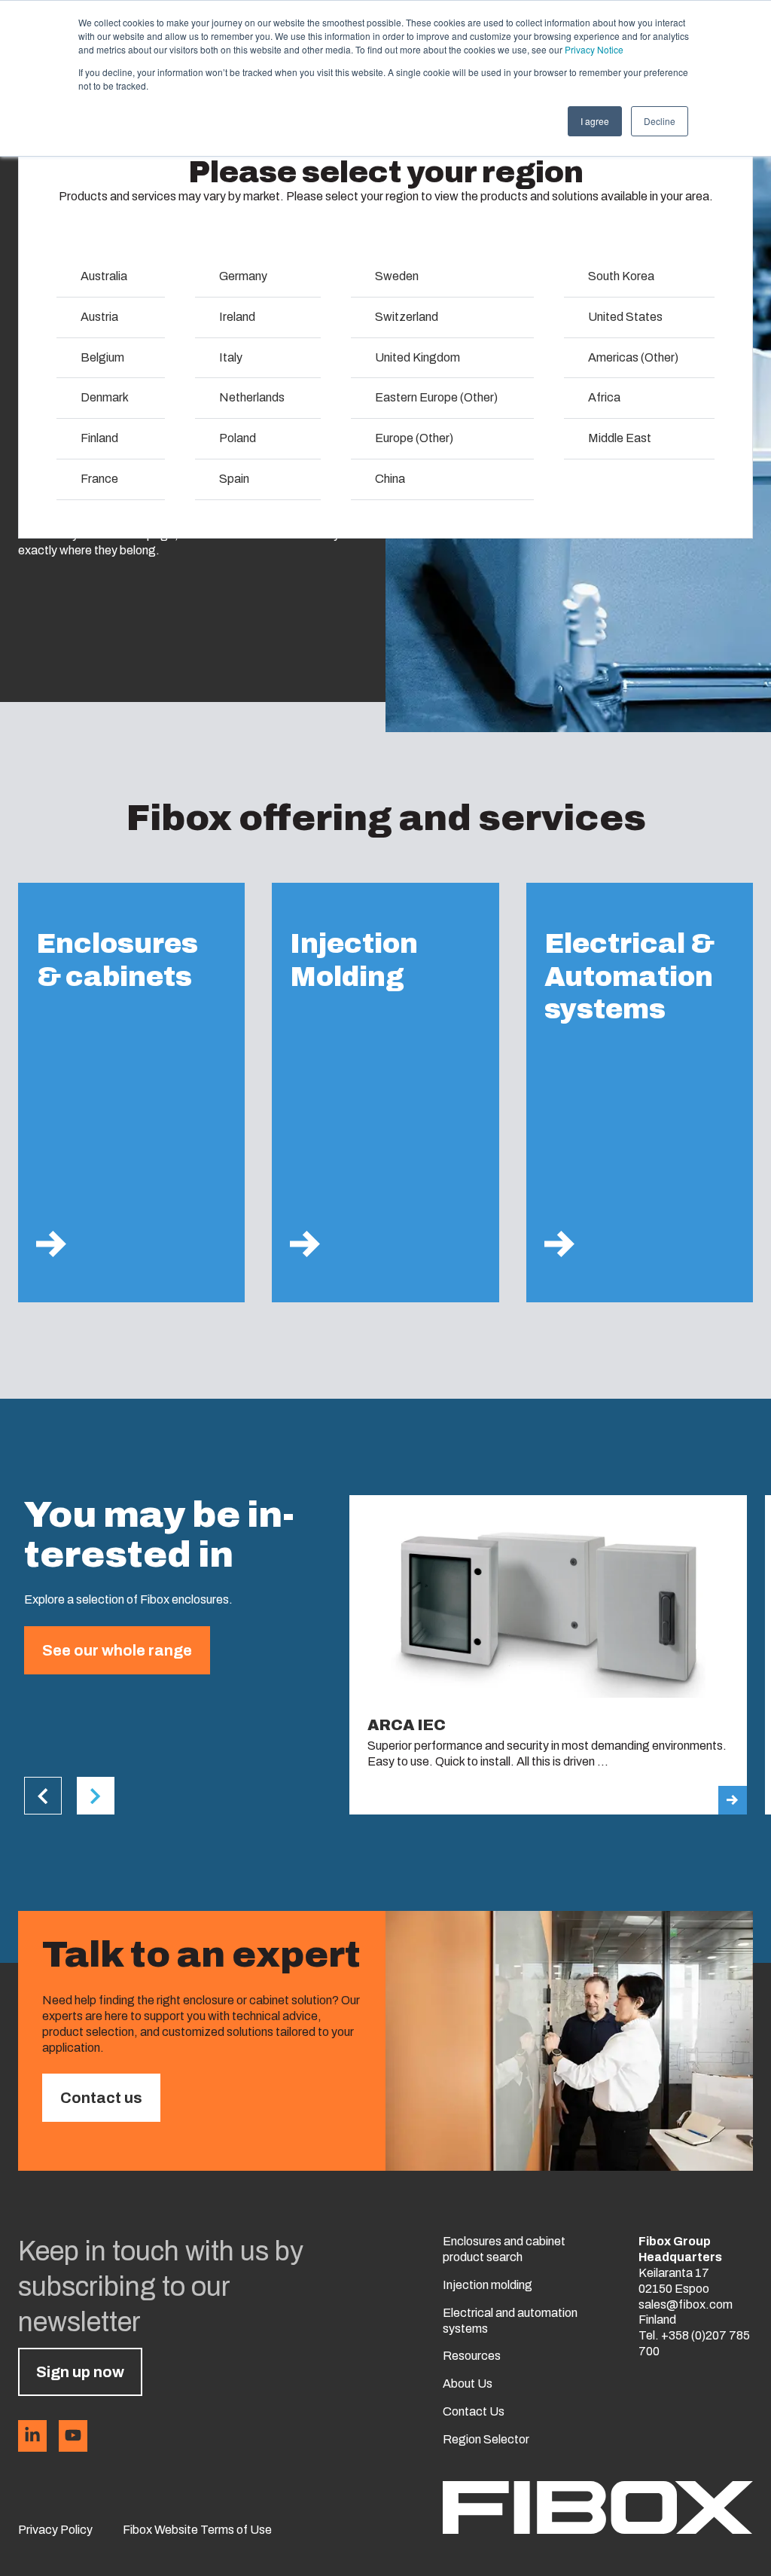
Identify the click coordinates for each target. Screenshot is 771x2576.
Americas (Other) (633, 357)
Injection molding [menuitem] (488, 2285)
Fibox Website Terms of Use (197, 2530)
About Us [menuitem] (468, 2384)
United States (625, 317)
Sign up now (80, 2372)
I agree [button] (595, 121)
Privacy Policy (55, 2530)
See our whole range (117, 1650)
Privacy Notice (594, 49)
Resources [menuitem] (472, 2356)
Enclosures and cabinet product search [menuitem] (504, 2249)
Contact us (101, 2098)
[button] (43, 1796)
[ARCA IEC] (548, 1655)
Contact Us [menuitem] (474, 2411)
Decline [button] (660, 121)
